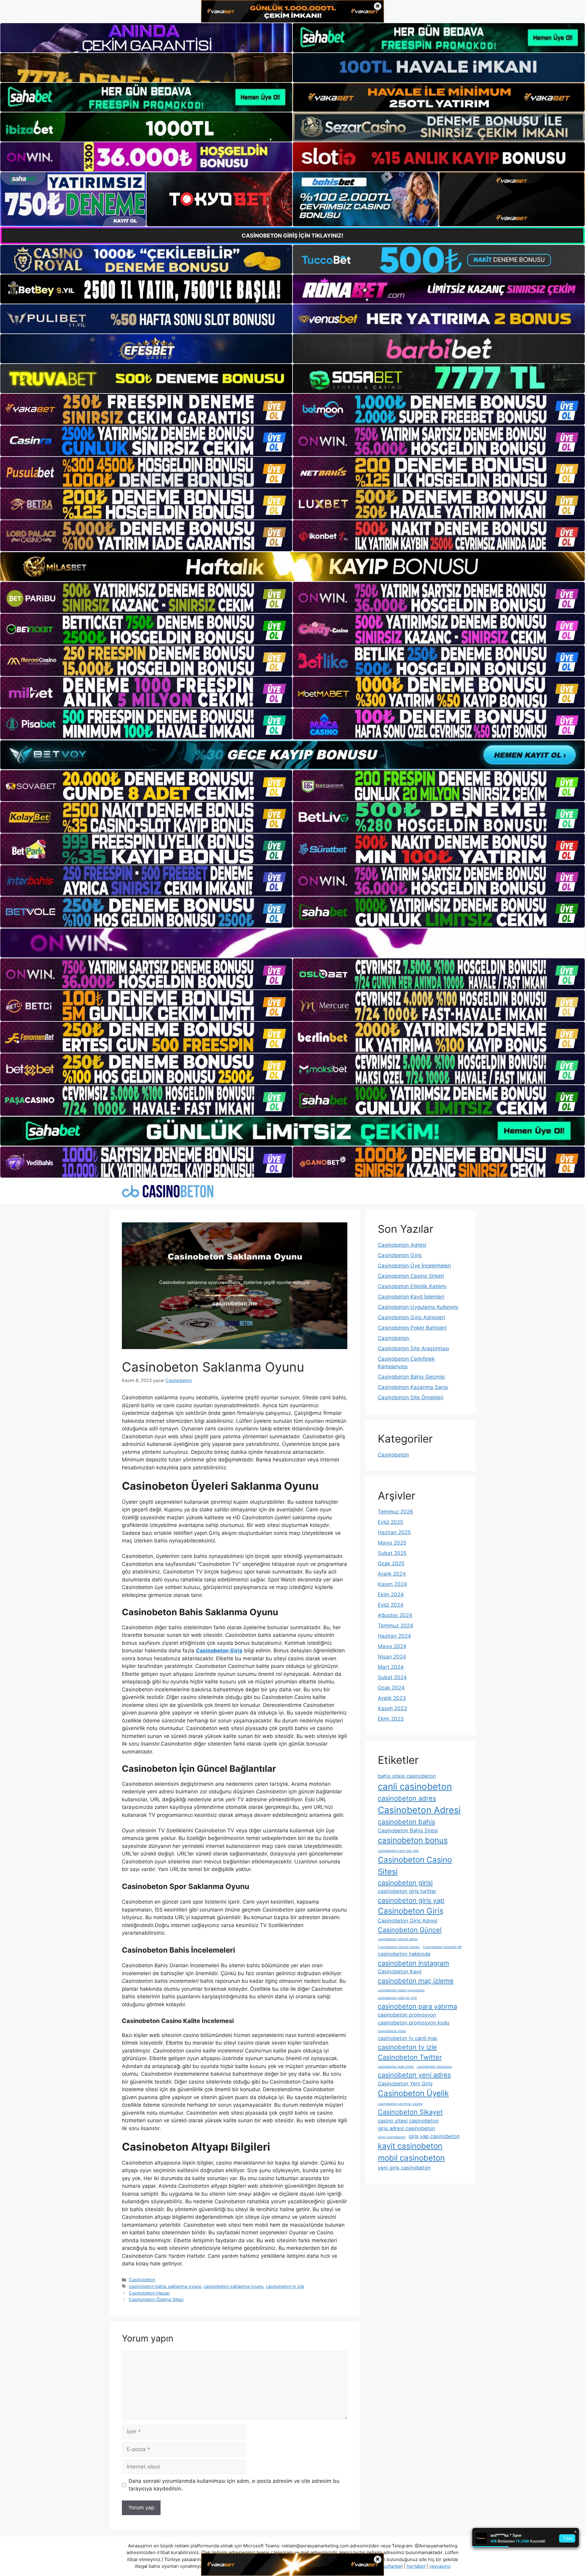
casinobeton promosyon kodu (414, 2023)
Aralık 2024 (392, 1574)
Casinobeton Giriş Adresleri (411, 1317)
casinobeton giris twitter (407, 1891)
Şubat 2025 (392, 1553)
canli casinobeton (415, 1787)
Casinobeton (142, 2280)
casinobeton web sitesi (396, 2067)
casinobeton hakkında (404, 1954)
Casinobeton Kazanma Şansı (413, 1387)
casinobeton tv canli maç (408, 2038)
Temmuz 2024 (395, 1626)
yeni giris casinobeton (404, 2168)
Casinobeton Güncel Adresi (399, 1947)
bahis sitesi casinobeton (407, 1776)
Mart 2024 (391, 1667)
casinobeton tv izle (285, 2286)
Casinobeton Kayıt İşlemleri (411, 1297)
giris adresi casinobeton (406, 2128)
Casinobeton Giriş (400, 1255)
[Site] (146, 409)
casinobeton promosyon (407, 2015)
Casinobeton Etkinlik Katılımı (412, 1286)
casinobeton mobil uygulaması (401, 1990)
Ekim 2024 (391, 1595)
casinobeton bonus (413, 1840)
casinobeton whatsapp (434, 2067)
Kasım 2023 (392, 1708)
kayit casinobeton (410, 2146)
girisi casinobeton (392, 2137)
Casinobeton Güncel (410, 1930)
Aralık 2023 (392, 1698)
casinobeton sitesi (392, 2031)
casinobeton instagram (413, 1963)
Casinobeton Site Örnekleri (411, 1397)
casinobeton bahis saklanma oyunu (165, 2286)
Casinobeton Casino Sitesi (415, 1866)
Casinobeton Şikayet (410, 2112)
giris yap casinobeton (434, 2136)
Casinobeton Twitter (410, 2057)
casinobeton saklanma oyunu (233, 2286)
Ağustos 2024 (395, 1615)
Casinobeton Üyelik (413, 2093)
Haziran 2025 (394, 1532)
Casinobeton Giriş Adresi (408, 1921)
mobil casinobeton (411, 2158)
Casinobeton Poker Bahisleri (412, 1328)
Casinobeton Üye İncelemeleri (414, 1266)
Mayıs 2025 (392, 1543)
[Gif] (292, 567)
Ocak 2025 (391, 1563)
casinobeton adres (407, 1798)
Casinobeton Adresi (402, 1245)
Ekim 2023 (391, 1719)
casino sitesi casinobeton (408, 2121)
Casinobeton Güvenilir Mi (442, 1947)
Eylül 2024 (391, 1605)
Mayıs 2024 (392, 1646)
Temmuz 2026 (395, 1512)
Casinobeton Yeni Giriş (405, 2084)
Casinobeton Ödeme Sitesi (156, 2299)
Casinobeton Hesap (149, 2293)
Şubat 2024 (392, 1677)
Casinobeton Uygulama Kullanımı (418, 1307)
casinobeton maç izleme (416, 1981)
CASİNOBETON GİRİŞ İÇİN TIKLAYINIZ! (292, 236)
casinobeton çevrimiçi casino (400, 2104)
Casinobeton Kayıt (400, 1972)
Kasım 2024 (392, 1584)
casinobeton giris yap (411, 1900)
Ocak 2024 (391, 1688)
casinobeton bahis (406, 1822)
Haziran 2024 (394, 1636)
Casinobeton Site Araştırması (413, 1348)
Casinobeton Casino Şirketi (411, 1276)
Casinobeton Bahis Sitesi (408, 1831)
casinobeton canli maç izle (398, 1851)
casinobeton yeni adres (414, 2075)
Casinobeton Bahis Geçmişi (411, 1377)
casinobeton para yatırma (417, 2006)
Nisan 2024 (392, 1657)
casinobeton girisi (405, 1883)
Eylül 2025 (390, 1522)
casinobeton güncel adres (398, 1939)
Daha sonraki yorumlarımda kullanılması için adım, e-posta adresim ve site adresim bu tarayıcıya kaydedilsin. (234, 2485)
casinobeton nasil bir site (397, 1998)
